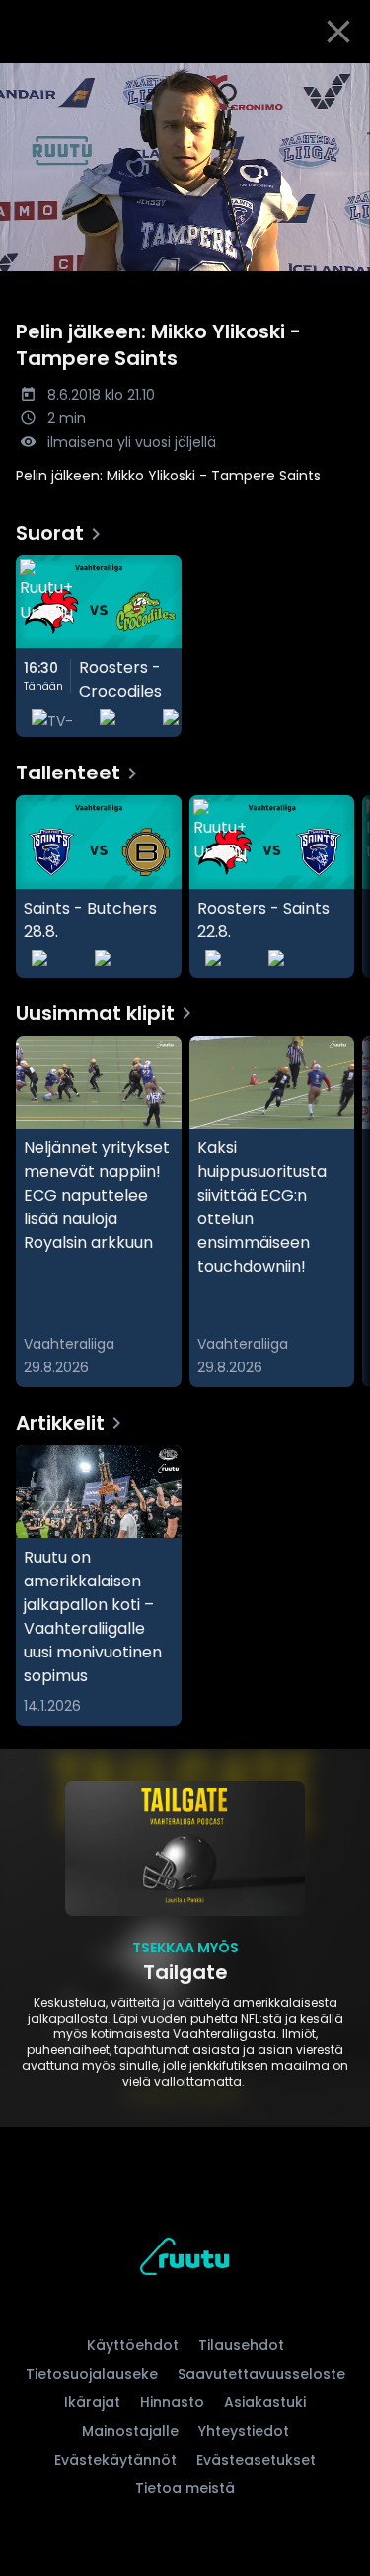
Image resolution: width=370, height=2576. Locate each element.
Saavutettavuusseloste (261, 2374)
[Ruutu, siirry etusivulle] (185, 2260)
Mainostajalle (130, 2431)
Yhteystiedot (244, 2431)
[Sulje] (338, 32)
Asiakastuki (265, 2402)
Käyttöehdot (133, 2345)
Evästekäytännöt (115, 2460)
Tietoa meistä (185, 2488)
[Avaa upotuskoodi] (344, 79)
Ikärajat (92, 2402)
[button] (185, 167)
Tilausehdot (241, 2345)
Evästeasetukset (256, 2460)
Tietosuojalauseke (92, 2374)
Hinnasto (172, 2402)
